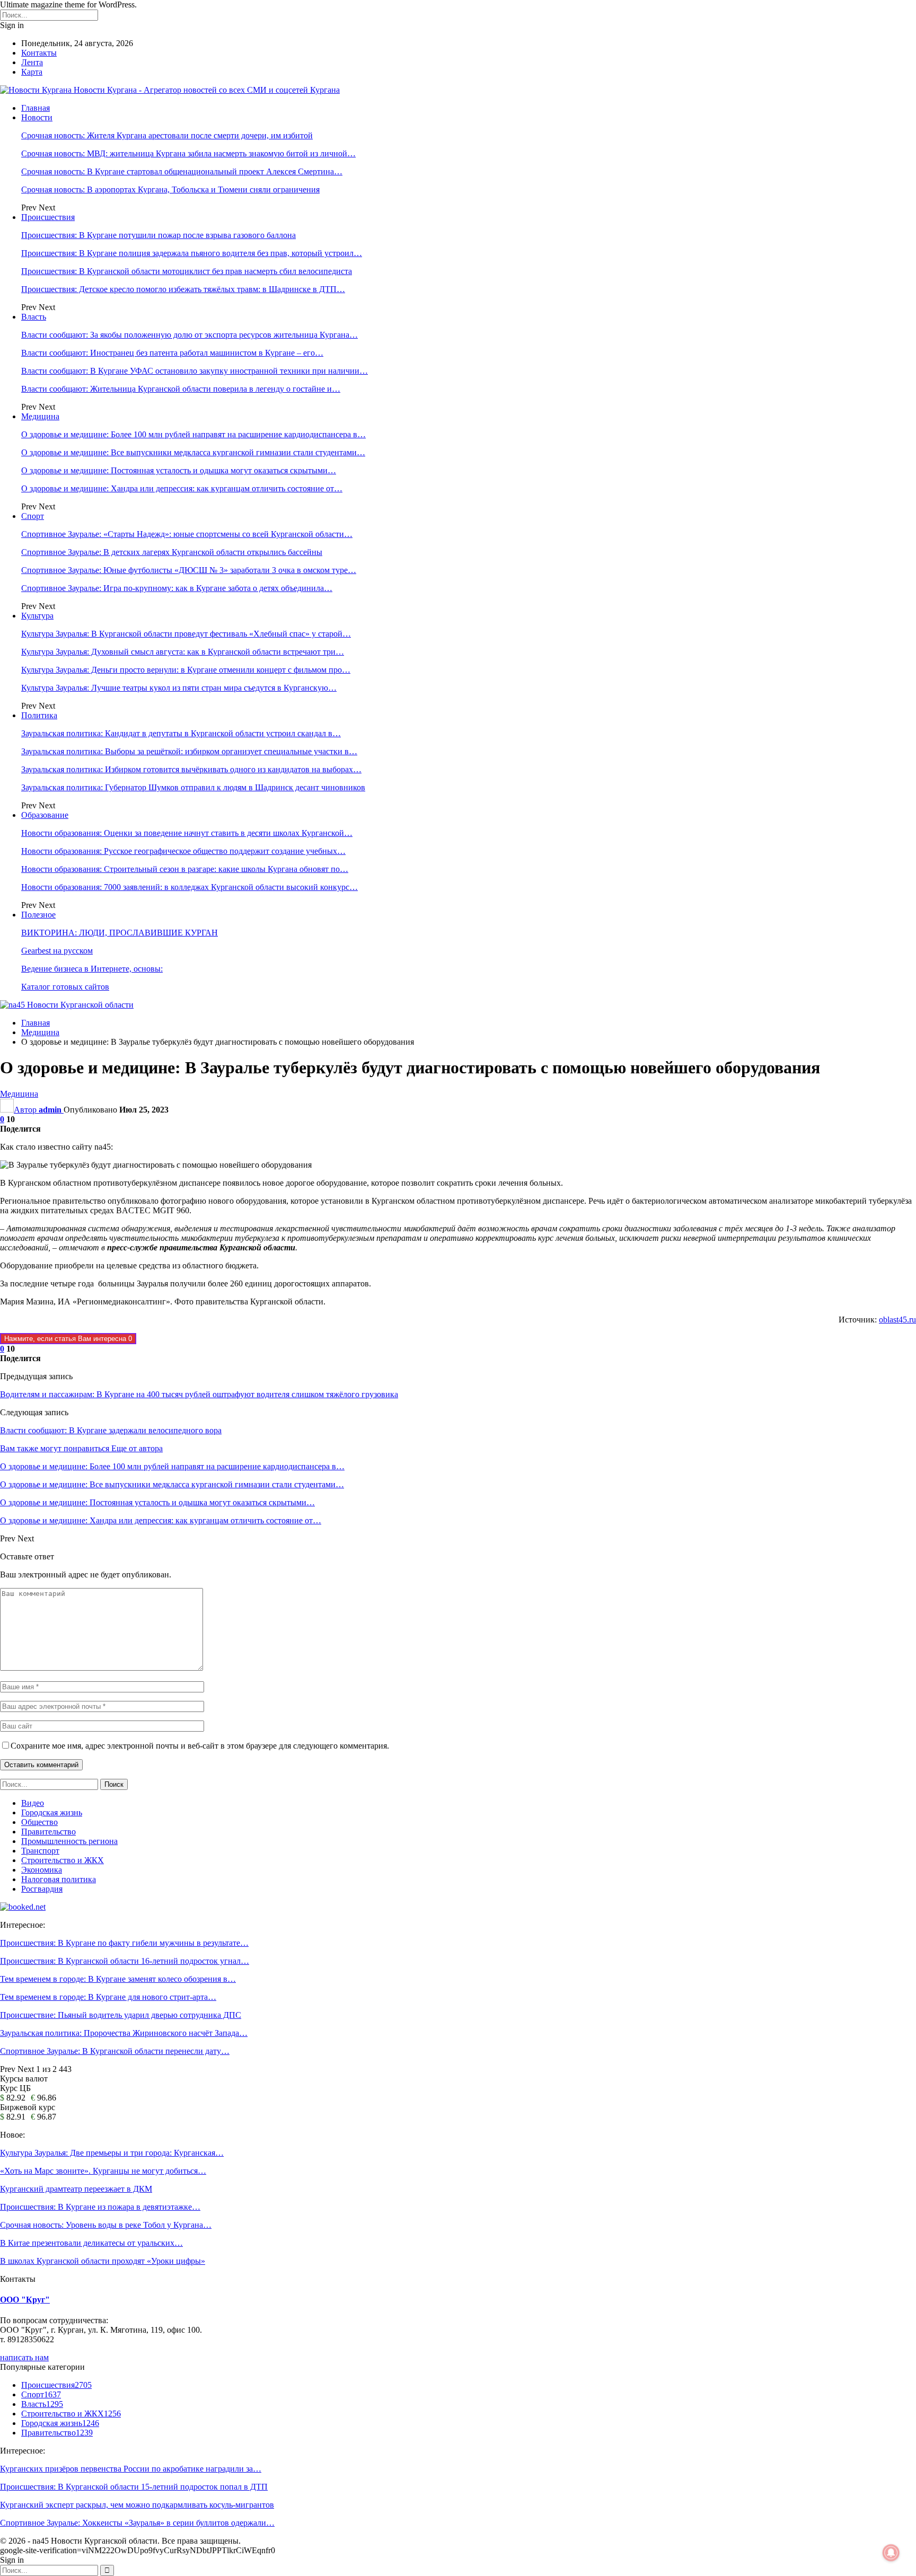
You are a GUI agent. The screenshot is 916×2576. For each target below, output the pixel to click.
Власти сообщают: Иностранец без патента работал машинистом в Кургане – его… (172, 353)
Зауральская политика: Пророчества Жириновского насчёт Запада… (124, 2033)
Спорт (33, 516)
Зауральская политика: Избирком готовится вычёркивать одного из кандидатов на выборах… (191, 769)
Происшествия (48, 217)
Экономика (42, 1870)
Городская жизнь (52, 1812)
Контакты (39, 53)
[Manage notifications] (891, 2553)
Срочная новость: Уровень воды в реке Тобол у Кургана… (106, 2225)
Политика (39, 715)
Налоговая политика (59, 1879)
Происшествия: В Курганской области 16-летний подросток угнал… (125, 1961)
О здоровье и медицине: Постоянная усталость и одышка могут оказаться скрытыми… (179, 470)
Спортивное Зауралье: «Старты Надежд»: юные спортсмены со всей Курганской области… (187, 534)
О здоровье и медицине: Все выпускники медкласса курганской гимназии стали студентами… (193, 452)
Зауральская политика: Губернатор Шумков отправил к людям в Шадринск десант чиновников (193, 787)
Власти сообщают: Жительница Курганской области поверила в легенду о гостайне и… (181, 389)
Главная (36, 108)
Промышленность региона (69, 1841)
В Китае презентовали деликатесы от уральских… (91, 2243)
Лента (32, 62)
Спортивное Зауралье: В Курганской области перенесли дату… (115, 2051)
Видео (33, 1803)
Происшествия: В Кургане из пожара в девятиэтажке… (100, 2207)
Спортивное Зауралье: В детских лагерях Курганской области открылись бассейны (172, 552)
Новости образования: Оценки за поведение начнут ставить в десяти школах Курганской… (187, 833)
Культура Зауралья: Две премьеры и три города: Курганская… (112, 2153)
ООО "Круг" (25, 2300)
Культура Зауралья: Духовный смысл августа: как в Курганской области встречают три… (183, 652)
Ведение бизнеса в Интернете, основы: (92, 969)
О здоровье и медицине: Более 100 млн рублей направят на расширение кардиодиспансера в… (193, 434)
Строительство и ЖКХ (63, 1860)
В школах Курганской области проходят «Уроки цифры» (103, 2261)
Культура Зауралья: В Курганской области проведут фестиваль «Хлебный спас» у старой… (186, 634)
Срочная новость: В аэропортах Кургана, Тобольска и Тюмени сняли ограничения (170, 189)
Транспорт (40, 1851)
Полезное (38, 915)
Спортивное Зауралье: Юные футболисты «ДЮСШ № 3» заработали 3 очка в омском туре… (189, 570)
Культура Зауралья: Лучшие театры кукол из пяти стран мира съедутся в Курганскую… (179, 688)
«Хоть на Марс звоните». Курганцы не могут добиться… (103, 2171)
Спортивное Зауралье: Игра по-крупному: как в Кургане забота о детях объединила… (177, 588)
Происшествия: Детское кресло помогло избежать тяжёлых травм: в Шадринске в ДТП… (183, 289)
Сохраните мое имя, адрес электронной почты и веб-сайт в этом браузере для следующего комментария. (200, 1746)
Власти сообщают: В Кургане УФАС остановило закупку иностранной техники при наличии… (195, 371)
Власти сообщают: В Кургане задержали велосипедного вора (111, 1430)
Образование (45, 815)
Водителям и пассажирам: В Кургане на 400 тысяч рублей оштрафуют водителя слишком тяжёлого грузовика (199, 1394)
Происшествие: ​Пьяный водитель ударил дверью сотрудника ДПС (121, 2015)
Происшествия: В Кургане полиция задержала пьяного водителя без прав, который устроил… (192, 253)
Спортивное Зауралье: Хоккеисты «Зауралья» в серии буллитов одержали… (137, 2523)
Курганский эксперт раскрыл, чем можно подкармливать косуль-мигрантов (137, 2505)
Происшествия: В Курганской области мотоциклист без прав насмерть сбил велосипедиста (187, 271)
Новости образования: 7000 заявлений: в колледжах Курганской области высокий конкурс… (190, 887)
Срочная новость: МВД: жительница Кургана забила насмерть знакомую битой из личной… (188, 153)
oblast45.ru (897, 1320)
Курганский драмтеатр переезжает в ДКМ (76, 2189)
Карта (32, 72)
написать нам (24, 2357)
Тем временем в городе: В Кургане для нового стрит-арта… (108, 1997)
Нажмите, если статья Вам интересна (68, 1339)
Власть (34, 317)
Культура (37, 616)
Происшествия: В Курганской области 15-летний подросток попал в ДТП (134, 2487)
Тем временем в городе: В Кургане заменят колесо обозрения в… (118, 1979)
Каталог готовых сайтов (65, 987)
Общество (39, 1822)
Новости (37, 117)
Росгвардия (42, 1889)
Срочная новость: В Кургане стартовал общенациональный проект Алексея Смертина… (182, 171)
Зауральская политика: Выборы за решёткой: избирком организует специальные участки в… (189, 751)
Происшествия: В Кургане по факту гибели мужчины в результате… (124, 1943)
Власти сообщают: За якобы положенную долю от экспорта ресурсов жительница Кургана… (190, 335)
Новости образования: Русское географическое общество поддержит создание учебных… (183, 851)
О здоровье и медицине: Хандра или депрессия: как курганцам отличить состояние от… (182, 488)
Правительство (49, 1832)
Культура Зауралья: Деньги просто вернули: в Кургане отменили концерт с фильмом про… (186, 670)
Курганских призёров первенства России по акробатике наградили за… (131, 2469)
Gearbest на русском (57, 951)
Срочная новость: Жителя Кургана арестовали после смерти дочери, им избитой (167, 135)
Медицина (40, 416)
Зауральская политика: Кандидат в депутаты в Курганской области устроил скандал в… (181, 733)
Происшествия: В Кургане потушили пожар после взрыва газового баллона (158, 235)
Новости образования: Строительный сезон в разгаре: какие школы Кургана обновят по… (185, 869)
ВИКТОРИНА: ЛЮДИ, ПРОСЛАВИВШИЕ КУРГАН (120, 933)
